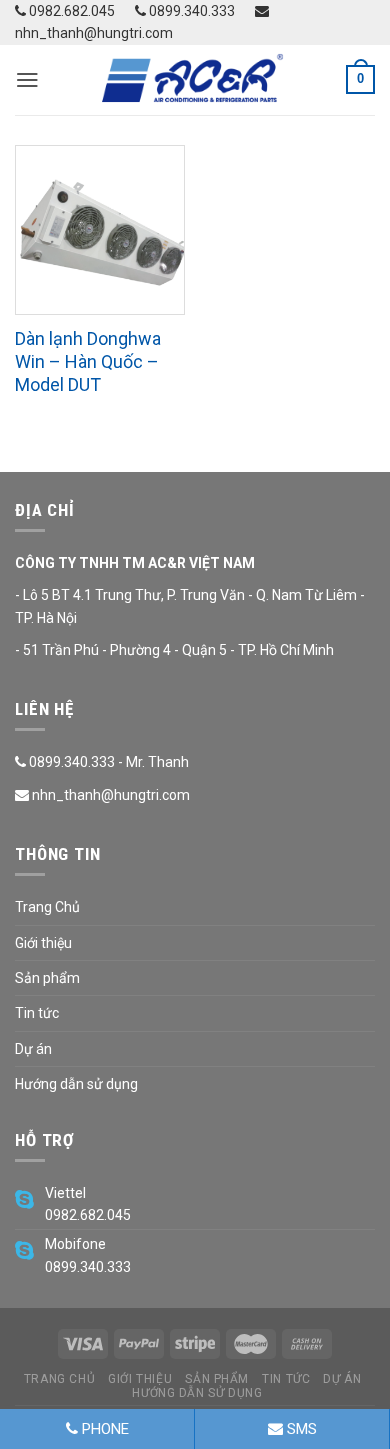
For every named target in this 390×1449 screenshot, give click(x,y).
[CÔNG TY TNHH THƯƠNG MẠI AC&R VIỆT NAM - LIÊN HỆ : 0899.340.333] (195, 80)
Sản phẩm (47, 978)
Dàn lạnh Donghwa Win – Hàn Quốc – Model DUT (88, 362)
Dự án (33, 1049)
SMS (300, 1429)
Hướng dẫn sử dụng (76, 1084)
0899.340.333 (190, 11)
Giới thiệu (43, 943)
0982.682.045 (70, 11)
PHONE (103, 1429)
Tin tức (37, 1013)
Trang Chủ (47, 907)
